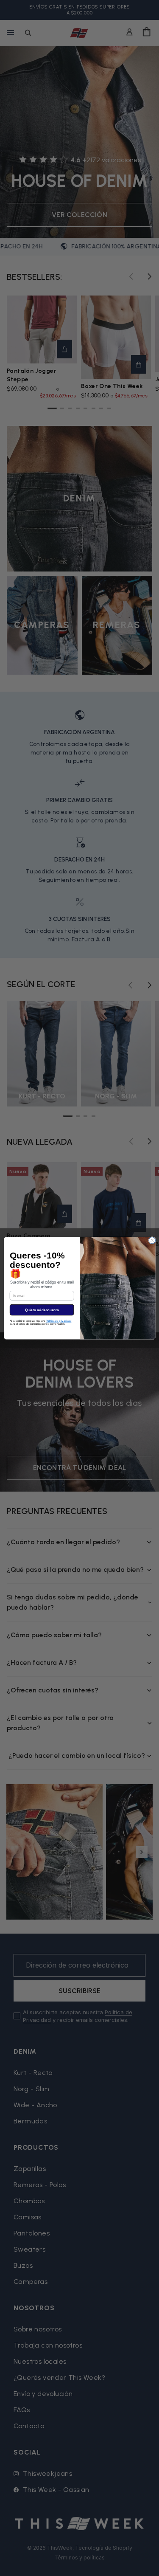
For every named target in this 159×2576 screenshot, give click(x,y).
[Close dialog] (152, 1240)
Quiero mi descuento (42, 1310)
